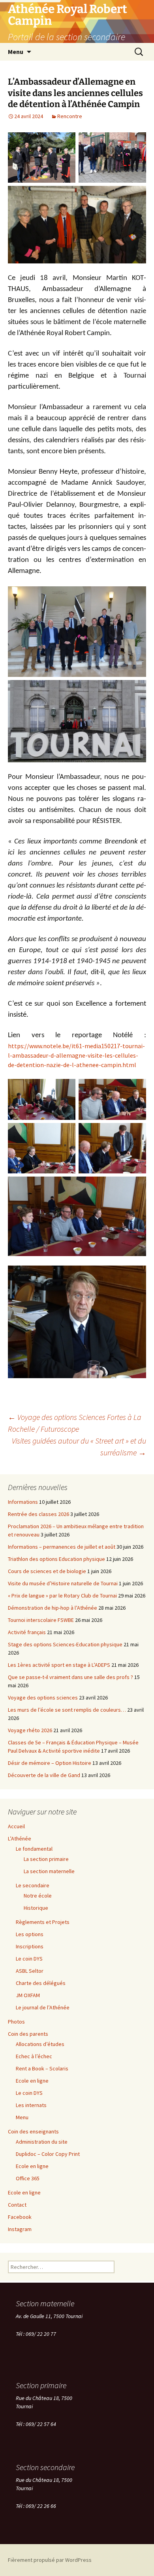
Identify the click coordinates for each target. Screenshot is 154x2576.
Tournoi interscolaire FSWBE (41, 1620)
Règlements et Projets (43, 1922)
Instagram (20, 2229)
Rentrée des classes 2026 (38, 1514)
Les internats (31, 2105)
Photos (16, 2022)
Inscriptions (30, 1946)
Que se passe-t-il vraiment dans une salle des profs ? (70, 1677)
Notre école (38, 1896)
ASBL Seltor (30, 1971)
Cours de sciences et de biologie (47, 1571)
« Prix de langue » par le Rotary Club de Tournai (62, 1596)
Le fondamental (34, 1849)
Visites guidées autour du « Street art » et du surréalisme (79, 1446)
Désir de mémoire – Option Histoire (50, 1763)
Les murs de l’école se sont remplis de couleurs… (67, 1710)
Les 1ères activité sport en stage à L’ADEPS (59, 1665)
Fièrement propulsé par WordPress (50, 2560)
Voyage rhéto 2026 (30, 1730)
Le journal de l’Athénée (43, 2007)
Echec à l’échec (34, 2056)
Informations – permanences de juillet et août (62, 1547)
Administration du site (42, 2142)
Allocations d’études (40, 2044)
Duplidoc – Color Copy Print (48, 2154)
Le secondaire (33, 1885)
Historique (36, 1908)
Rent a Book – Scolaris (42, 2068)
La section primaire (46, 1859)
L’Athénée (20, 1838)
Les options (30, 1934)
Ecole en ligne (32, 2081)
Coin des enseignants (33, 2131)
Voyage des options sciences (43, 1698)
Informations (23, 1502)
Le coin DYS (29, 1959)
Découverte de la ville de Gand (44, 1775)
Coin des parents (28, 2034)
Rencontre (70, 116)
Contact (17, 2205)
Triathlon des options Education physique (56, 1559)
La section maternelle (49, 1871)
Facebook (20, 2217)
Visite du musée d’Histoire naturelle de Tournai (63, 1583)
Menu (16, 52)
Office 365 (28, 2178)
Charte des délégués (41, 1983)
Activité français (27, 1632)
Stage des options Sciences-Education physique (65, 1644)
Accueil (16, 1826)
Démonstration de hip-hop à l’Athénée (53, 1608)
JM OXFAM (28, 1995)
